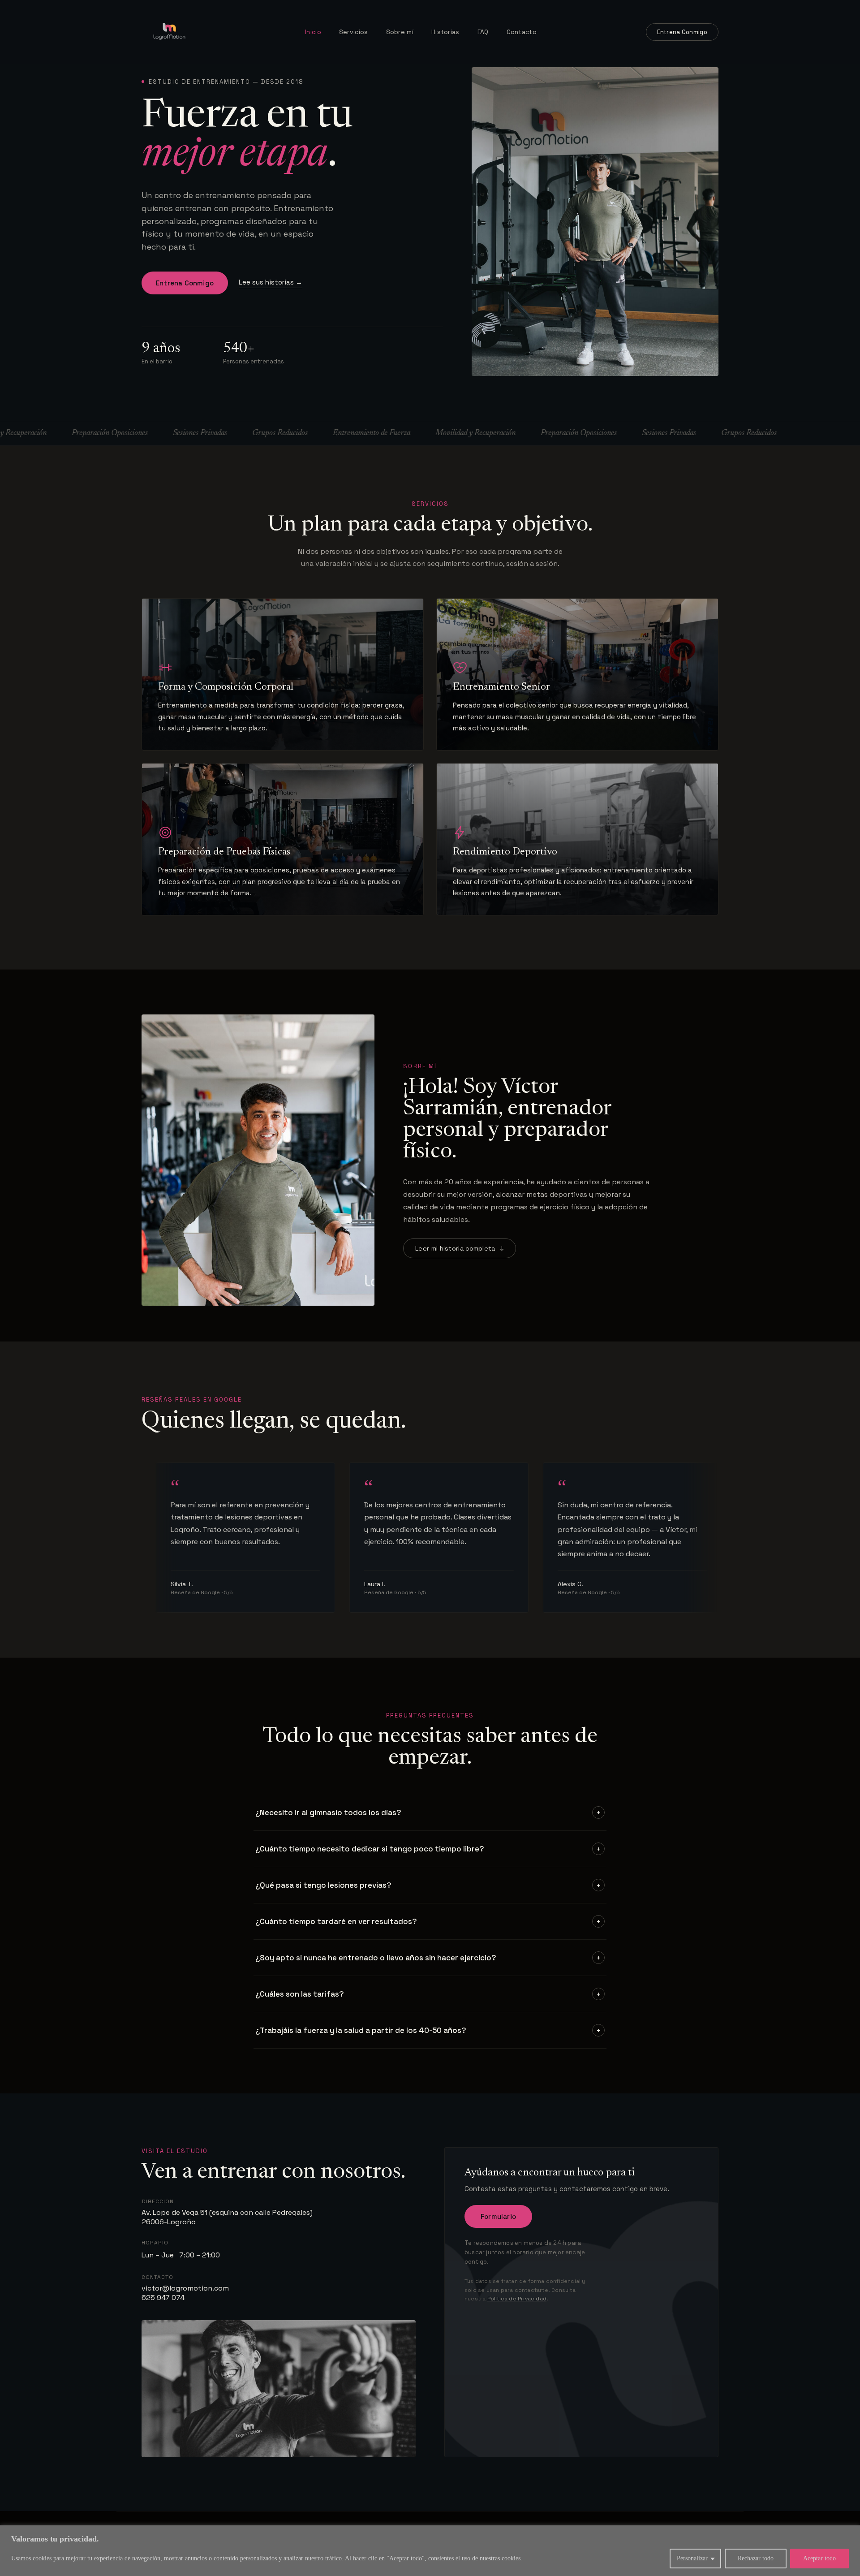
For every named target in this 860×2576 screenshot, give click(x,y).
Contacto (522, 32)
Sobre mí (400, 32)
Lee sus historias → (271, 282)
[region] (430, 2551)
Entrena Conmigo (682, 32)
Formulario (498, 2216)
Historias (445, 32)
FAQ (483, 32)
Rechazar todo (756, 2558)
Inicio (313, 32)
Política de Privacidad (517, 2299)
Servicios (354, 32)
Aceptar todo (819, 2558)
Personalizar (692, 2558)
